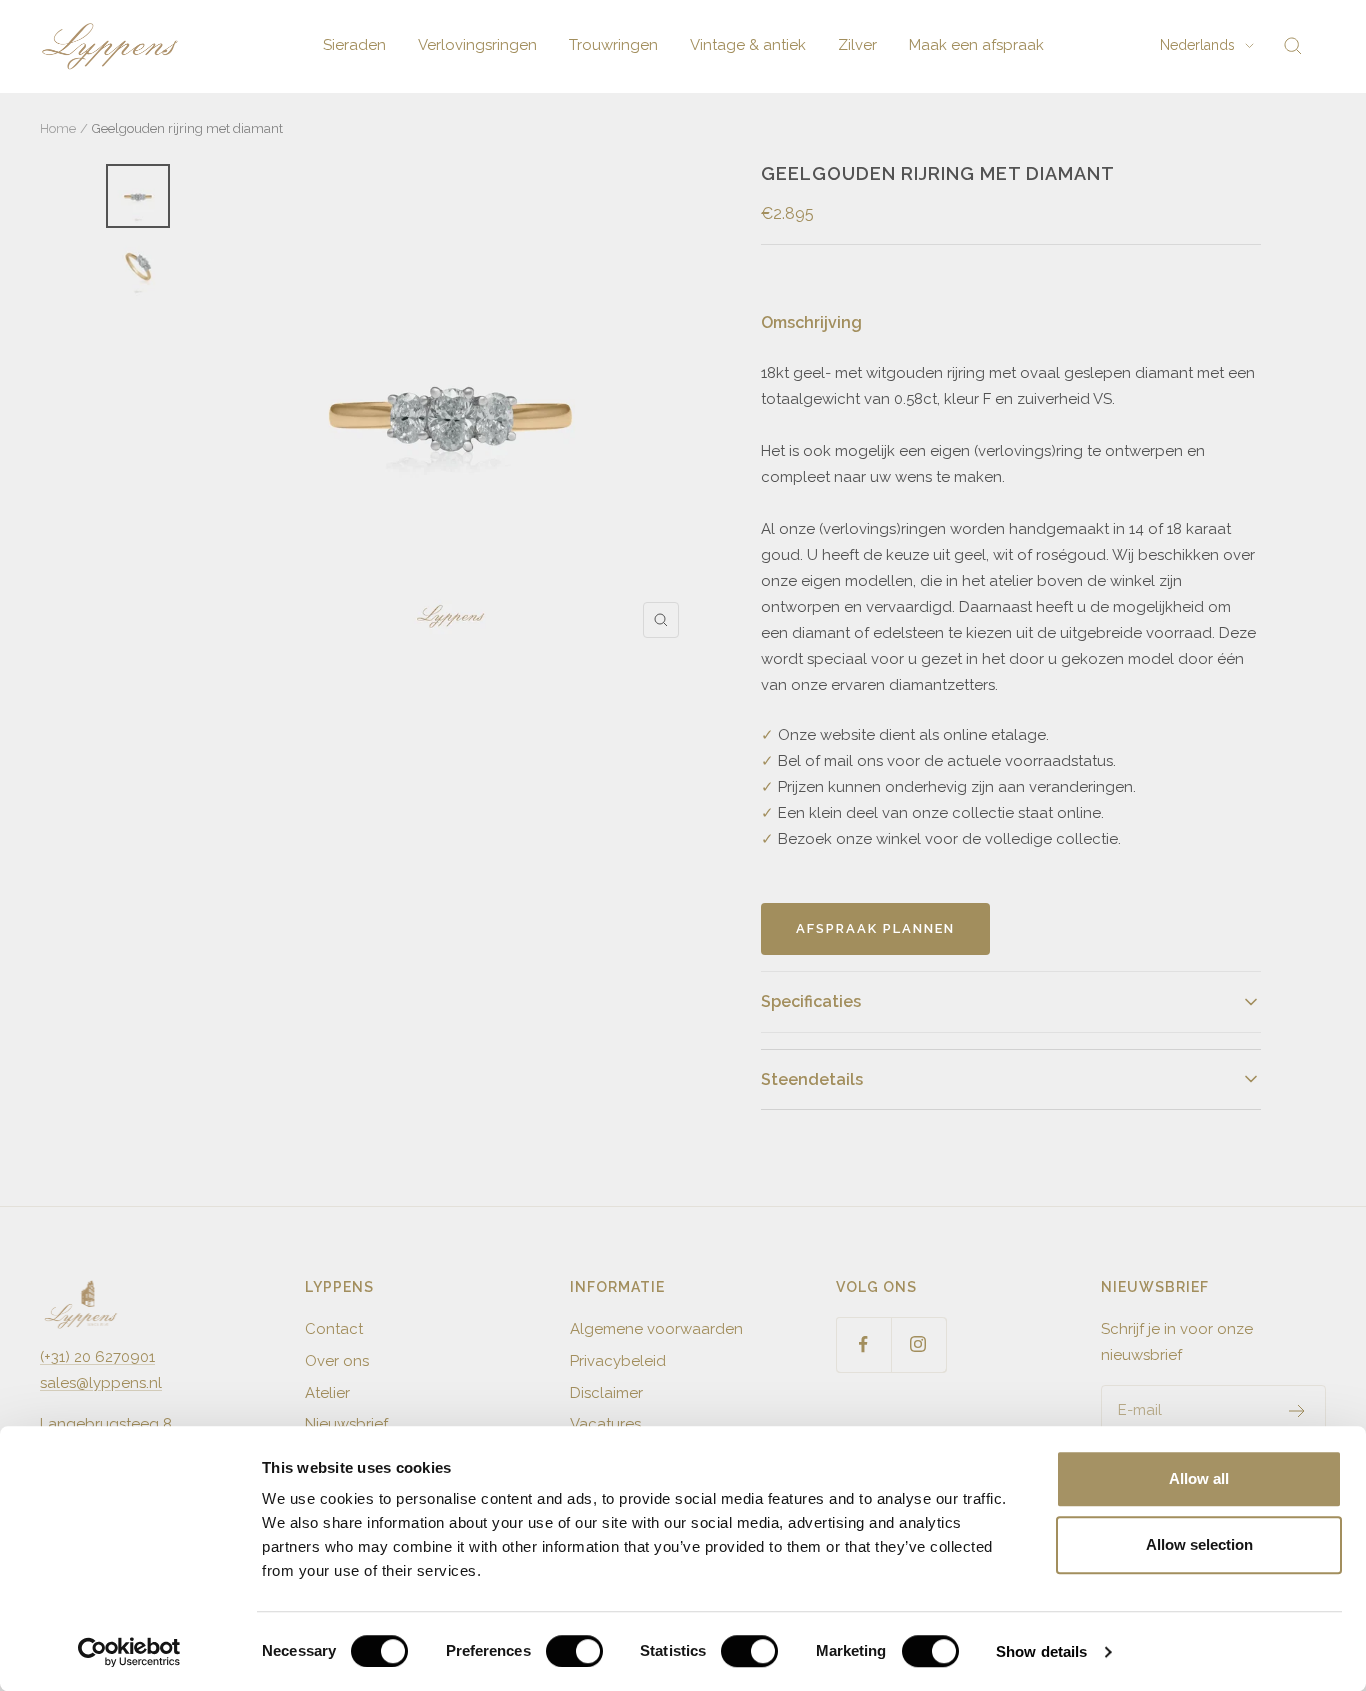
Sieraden (354, 45)
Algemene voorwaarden (656, 1329)
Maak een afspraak (976, 45)
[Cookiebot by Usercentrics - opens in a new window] (129, 1652)
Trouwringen (613, 45)
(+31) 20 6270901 (97, 1357)
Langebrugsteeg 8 (106, 1424)
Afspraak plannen (875, 928)
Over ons (337, 1361)
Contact (334, 1329)
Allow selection (1199, 1544)
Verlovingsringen (477, 45)
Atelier (327, 1393)
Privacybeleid (618, 1361)
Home (58, 128)
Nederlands (1197, 45)
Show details (1041, 1651)
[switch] (574, 1651)
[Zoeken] (1293, 46)
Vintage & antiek (748, 45)
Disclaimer (606, 1393)
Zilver (857, 45)
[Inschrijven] (1297, 1411)
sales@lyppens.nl (101, 1383)
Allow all (1199, 1478)
